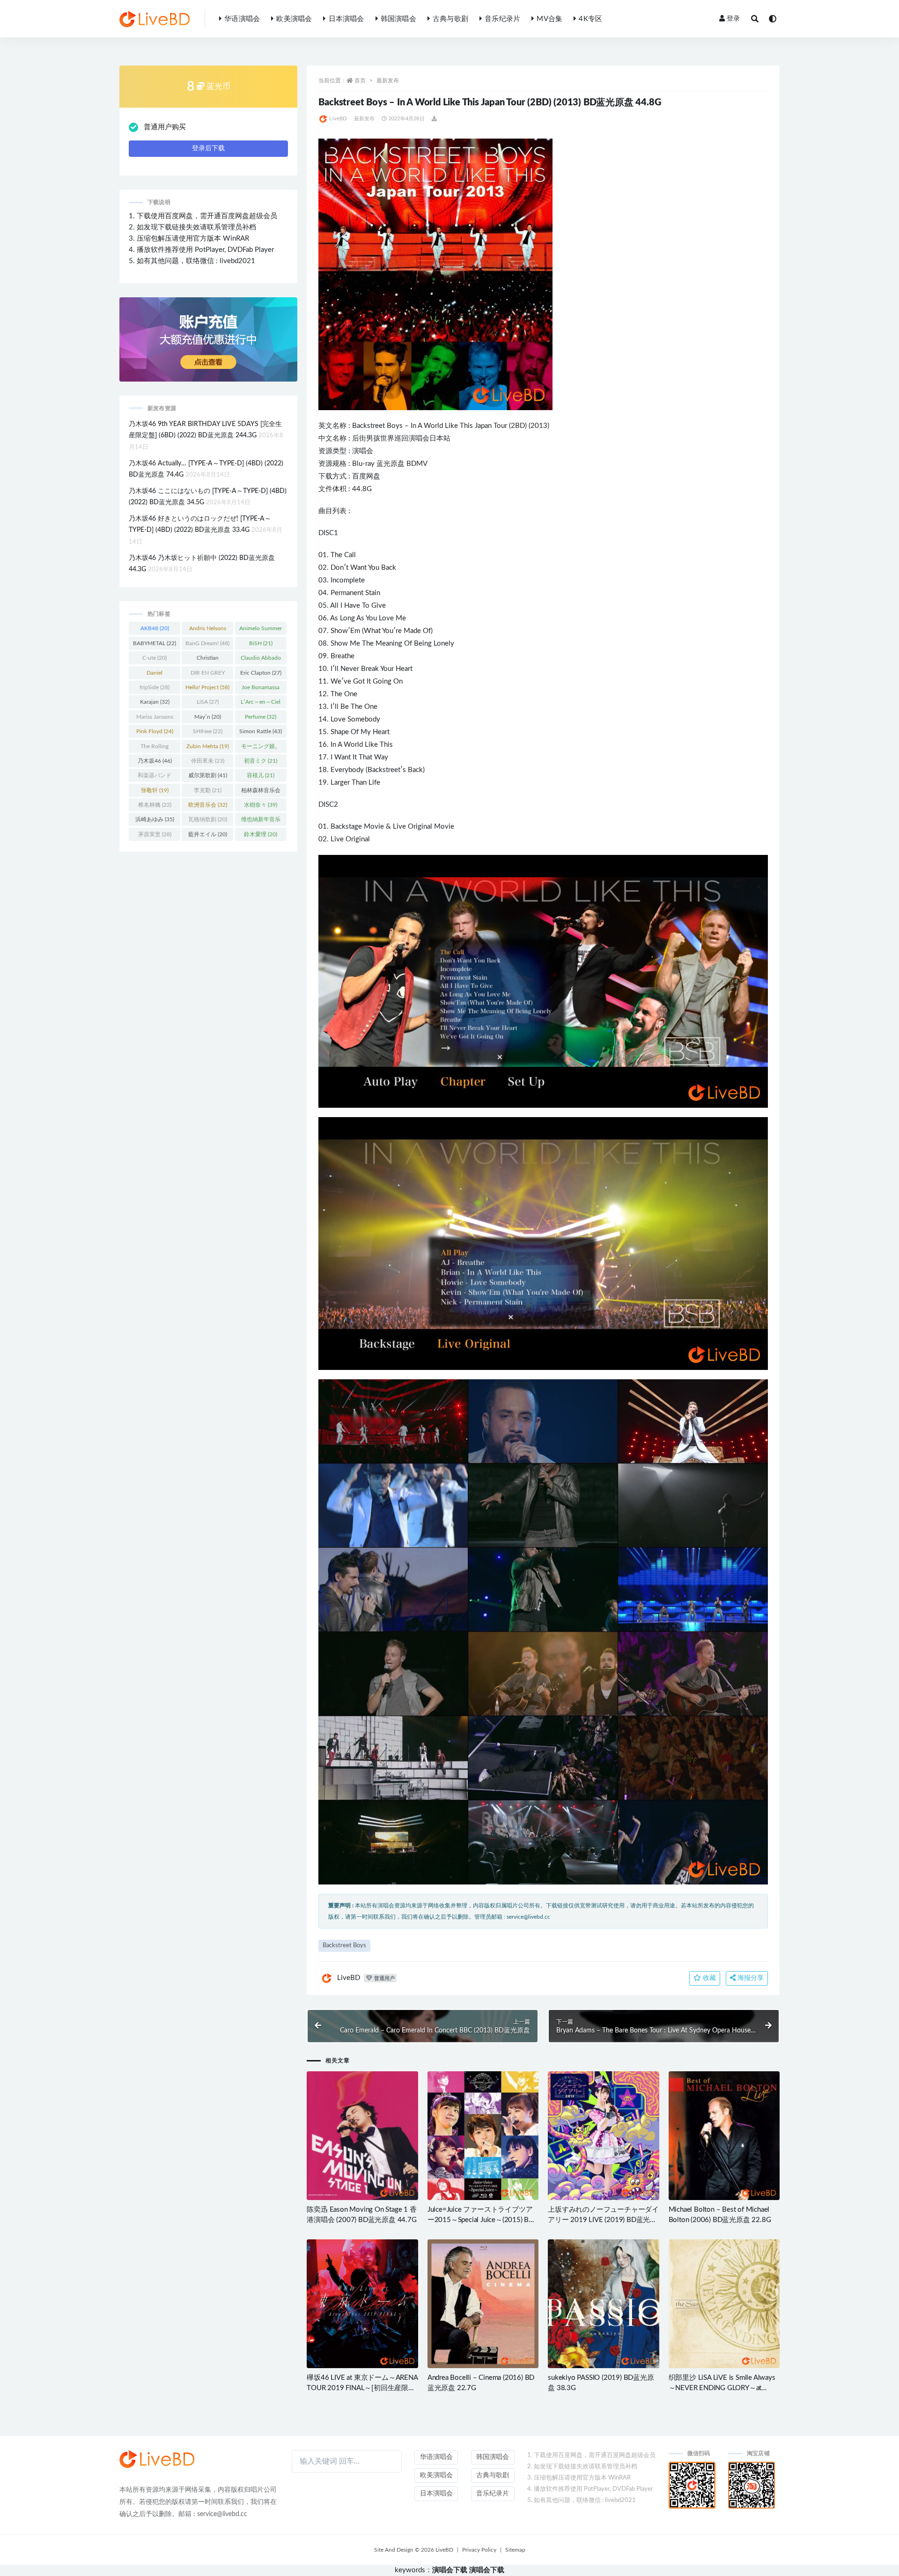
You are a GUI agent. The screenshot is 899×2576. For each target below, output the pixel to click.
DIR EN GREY (208, 675)
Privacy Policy (479, 2550)
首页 (360, 81)
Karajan (155, 702)
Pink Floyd (155, 731)
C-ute (155, 658)
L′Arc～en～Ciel (261, 704)
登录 (733, 19)
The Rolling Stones (155, 748)
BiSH (261, 643)
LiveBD (338, 119)
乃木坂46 (155, 761)
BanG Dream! (207, 643)
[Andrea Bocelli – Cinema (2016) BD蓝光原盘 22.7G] (483, 2304)
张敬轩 (155, 790)
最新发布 (388, 81)
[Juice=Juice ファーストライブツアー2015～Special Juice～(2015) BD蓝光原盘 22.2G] (483, 2136)
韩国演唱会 (398, 19)
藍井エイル (208, 834)
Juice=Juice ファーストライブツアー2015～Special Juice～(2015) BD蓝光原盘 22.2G (481, 2220)
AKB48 (155, 628)
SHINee (208, 731)
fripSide (155, 687)
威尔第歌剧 (208, 775)
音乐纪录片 (502, 19)
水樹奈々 (261, 805)
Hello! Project (207, 687)
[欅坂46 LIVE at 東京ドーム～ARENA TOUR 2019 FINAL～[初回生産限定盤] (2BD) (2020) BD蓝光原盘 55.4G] (362, 2304)
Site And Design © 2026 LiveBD (414, 2550)
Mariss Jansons (155, 719)
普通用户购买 (165, 127)
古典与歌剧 (450, 19)
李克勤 (208, 790)
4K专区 (590, 19)
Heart (404, 669)
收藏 (708, 1978)
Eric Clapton (261, 673)
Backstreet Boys (377, 426)
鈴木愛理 (261, 834)
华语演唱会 (242, 19)
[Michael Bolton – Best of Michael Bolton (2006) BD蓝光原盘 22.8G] (724, 2136)
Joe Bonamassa (261, 689)
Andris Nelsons (208, 630)
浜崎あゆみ (155, 819)
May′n (208, 717)
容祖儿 (261, 775)
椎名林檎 (155, 805)
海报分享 (750, 1978)
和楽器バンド (155, 777)
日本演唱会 (346, 19)
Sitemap (515, 2550)
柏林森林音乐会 (261, 792)
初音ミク (261, 761)
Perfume (261, 717)
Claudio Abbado (261, 660)
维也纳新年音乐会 (261, 821)
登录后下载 (208, 148)
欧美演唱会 (294, 19)
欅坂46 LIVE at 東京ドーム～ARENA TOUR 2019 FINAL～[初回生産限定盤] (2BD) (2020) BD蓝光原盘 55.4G (362, 2388)
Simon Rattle (261, 731)
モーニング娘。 (261, 748)
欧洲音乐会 (208, 805)
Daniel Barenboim (155, 675)
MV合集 (549, 19)
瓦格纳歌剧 (208, 819)
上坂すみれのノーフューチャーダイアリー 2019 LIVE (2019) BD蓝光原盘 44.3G (603, 2220)
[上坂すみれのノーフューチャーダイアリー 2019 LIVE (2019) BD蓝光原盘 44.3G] (603, 2136)
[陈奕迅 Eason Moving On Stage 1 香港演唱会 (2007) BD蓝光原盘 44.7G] (362, 2136)
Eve (336, 770)
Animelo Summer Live (261, 630)
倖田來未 (208, 761)
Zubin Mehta (208, 746)
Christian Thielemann (208, 660)
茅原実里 (155, 834)
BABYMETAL (155, 643)
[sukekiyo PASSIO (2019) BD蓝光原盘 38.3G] (603, 2304)
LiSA (208, 702)
